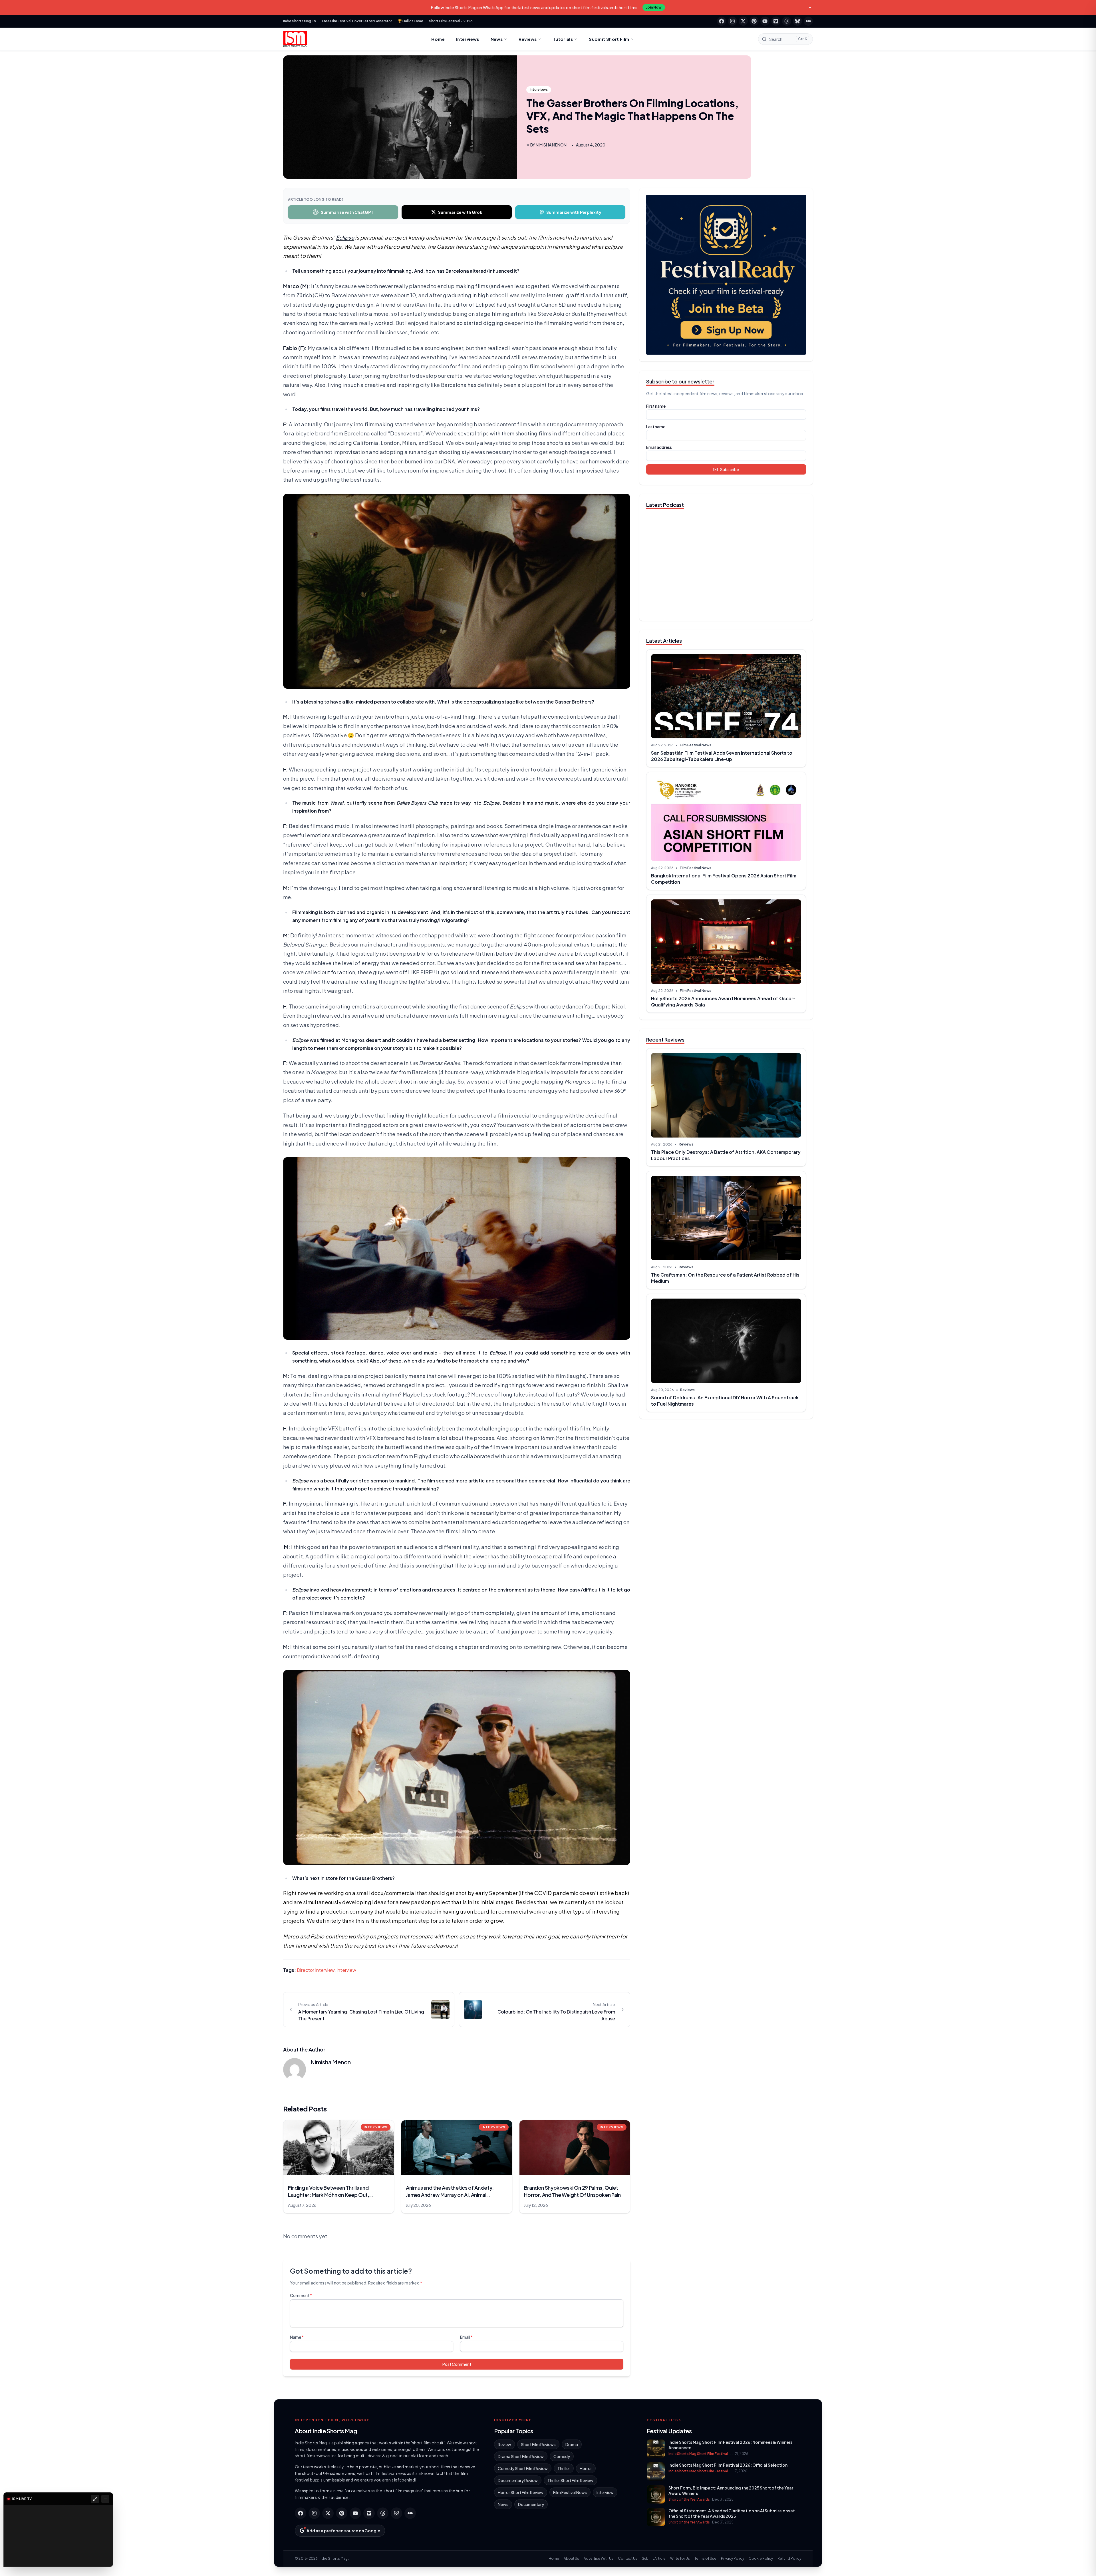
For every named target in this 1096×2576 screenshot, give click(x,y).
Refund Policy (789, 2558)
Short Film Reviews (538, 2444)
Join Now (654, 7)
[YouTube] (765, 21)
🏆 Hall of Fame (410, 21)
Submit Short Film (609, 39)
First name (656, 406)
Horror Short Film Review (521, 2492)
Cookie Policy (761, 2558)
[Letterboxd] (808, 21)
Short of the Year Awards (689, 2499)
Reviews (528, 39)
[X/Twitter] (743, 21)
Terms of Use (705, 2558)
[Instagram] (732, 21)
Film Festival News (696, 745)
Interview (346, 1970)
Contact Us (628, 2558)
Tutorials (563, 39)
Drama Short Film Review (521, 2456)
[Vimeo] (776, 21)
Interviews (468, 39)
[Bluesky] (797, 21)
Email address (659, 447)
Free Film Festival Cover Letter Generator (357, 21)
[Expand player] (95, 2499)
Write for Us (680, 2558)
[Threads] (787, 21)
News (497, 39)
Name (297, 2337)
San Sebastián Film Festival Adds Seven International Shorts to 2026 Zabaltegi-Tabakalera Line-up (722, 756)
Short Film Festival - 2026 (451, 21)
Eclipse (345, 237)
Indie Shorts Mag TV (300, 21)
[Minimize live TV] (105, 2499)
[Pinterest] (754, 21)
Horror (586, 2468)
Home (438, 39)
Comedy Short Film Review (523, 2468)
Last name (656, 427)
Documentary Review (518, 2480)
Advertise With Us (599, 2558)
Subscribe (730, 469)
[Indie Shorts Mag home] (295, 39)
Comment (301, 2295)
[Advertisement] (726, 1468)
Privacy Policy (733, 2558)
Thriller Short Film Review (570, 2480)
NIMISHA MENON (551, 145)
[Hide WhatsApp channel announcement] (810, 7)
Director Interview (316, 1970)
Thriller (564, 2468)
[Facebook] (722, 21)
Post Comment (457, 2364)
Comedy (562, 2456)
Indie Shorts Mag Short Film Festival (698, 2454)
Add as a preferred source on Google (343, 2531)
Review (504, 2444)
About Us (571, 2558)
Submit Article (654, 2558)
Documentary (531, 2504)
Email (466, 2337)
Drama (572, 2444)
